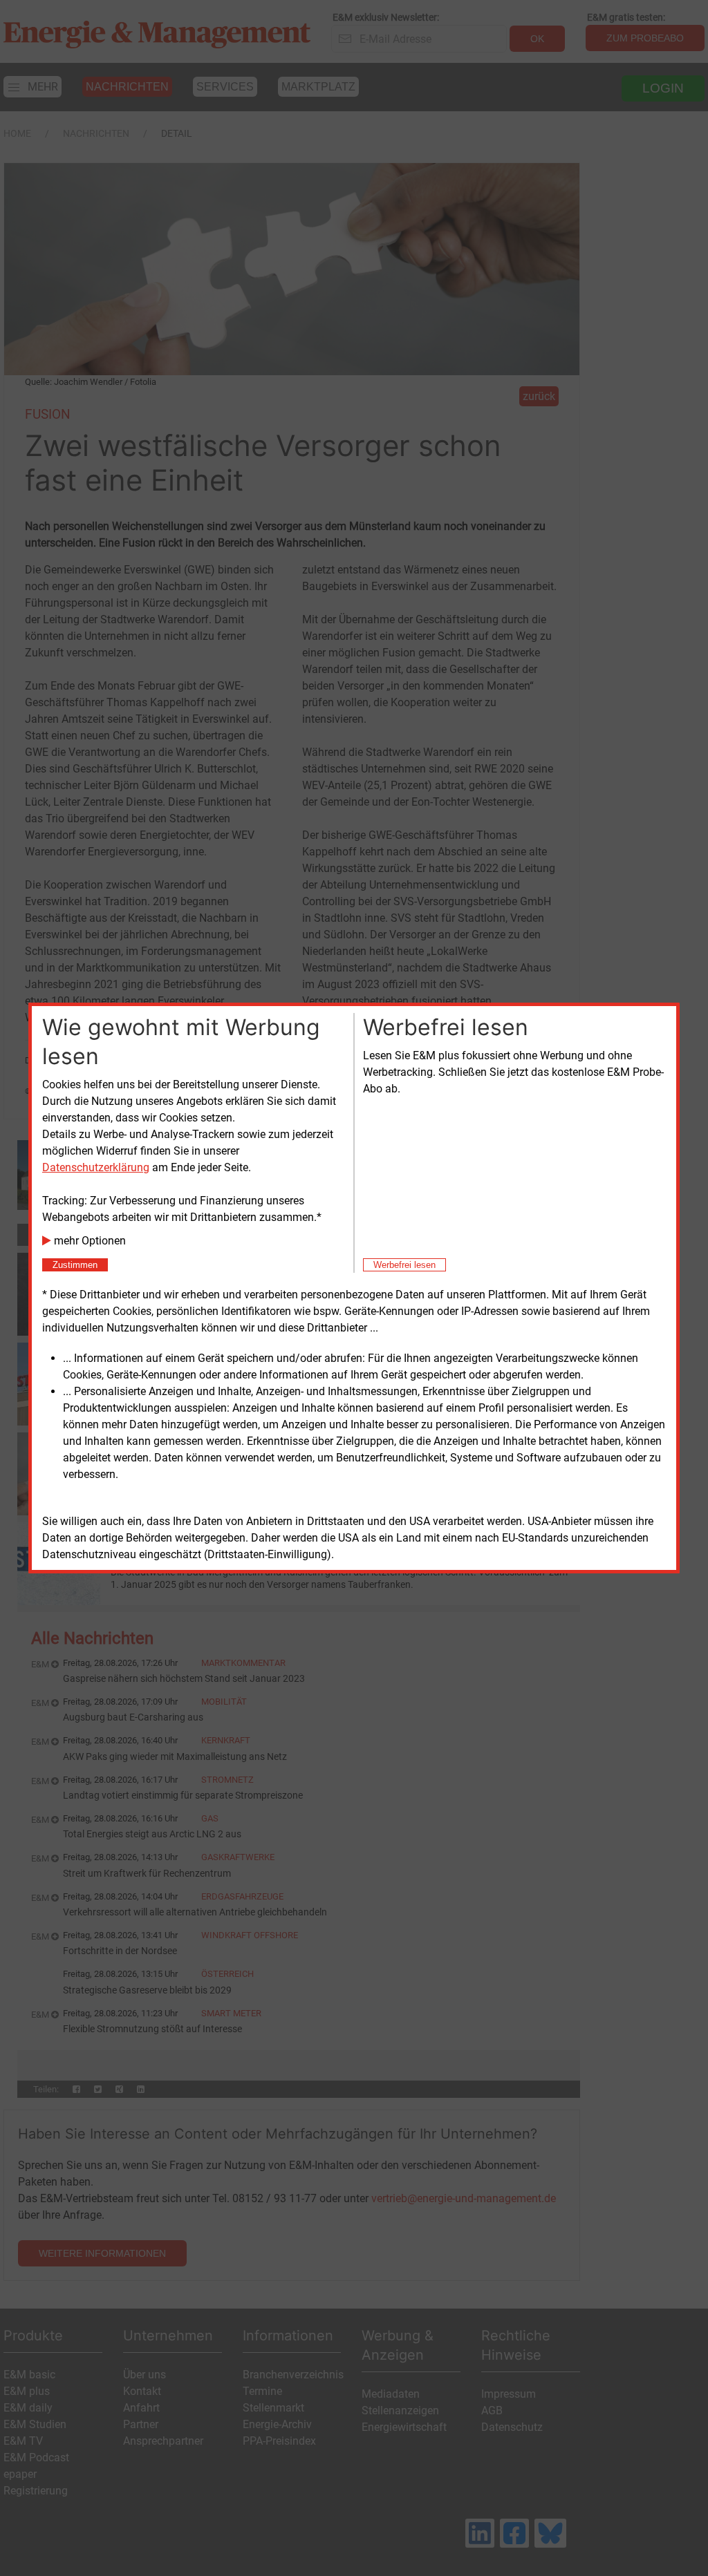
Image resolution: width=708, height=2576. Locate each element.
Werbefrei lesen (404, 1265)
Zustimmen (75, 1265)
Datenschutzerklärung (96, 1167)
